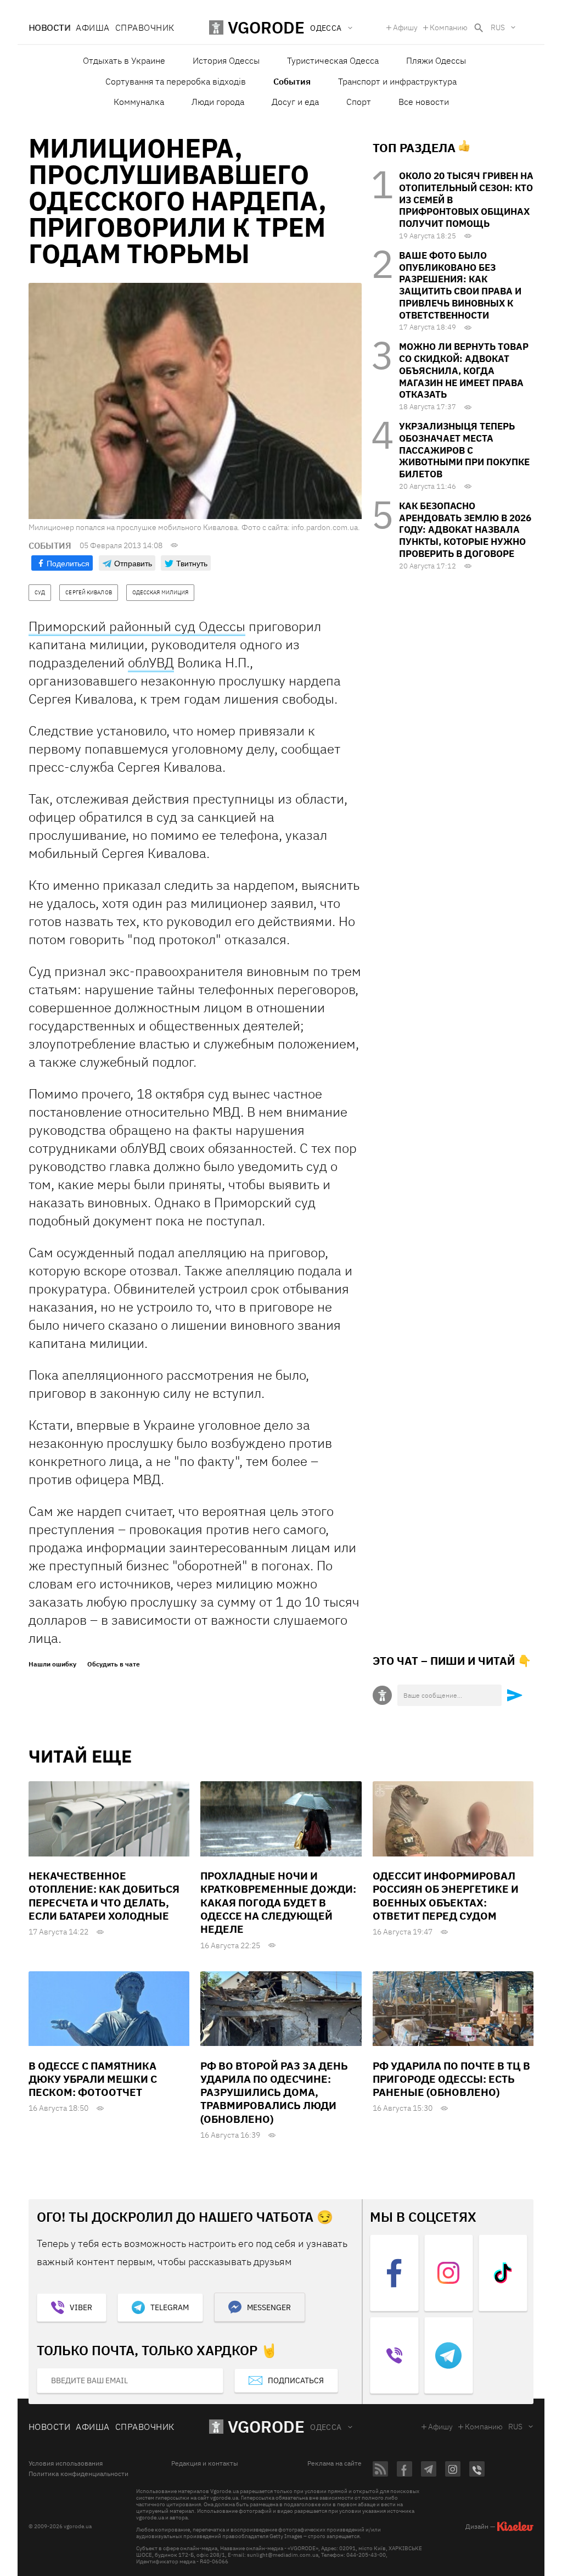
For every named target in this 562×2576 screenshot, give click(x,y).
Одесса (326, 2427)
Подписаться (296, 2380)
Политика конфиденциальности (78, 2474)
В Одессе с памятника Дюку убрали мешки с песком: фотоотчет (93, 2079)
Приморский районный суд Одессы (137, 626)
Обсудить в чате (114, 1664)
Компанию (449, 27)
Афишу (405, 27)
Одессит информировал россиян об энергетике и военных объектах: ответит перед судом (446, 1896)
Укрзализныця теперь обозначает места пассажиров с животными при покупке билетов (464, 450)
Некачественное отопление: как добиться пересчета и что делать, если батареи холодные (104, 1896)
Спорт (359, 102)
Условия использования (66, 2463)
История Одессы (226, 60)
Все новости (424, 102)
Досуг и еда (295, 102)
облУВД (151, 662)
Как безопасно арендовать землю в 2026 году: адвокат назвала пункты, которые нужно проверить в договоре (465, 530)
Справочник (145, 27)
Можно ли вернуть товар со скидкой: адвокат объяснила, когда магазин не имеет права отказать (464, 370)
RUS (498, 27)
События (292, 81)
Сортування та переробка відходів (176, 81)
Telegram (170, 2307)
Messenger (269, 2307)
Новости (49, 27)
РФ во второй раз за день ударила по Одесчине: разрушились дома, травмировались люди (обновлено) (274, 2092)
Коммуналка (139, 102)
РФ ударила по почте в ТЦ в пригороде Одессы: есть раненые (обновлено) (451, 2079)
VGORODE (266, 2426)
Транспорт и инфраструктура (397, 81)
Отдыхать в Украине (124, 60)
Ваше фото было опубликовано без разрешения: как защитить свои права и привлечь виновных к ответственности (460, 285)
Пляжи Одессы (436, 60)
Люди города (218, 102)
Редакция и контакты (205, 2463)
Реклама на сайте (335, 2463)
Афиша (92, 27)
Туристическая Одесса (333, 60)
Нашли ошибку (52, 1664)
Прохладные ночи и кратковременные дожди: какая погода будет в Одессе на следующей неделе (278, 1902)
